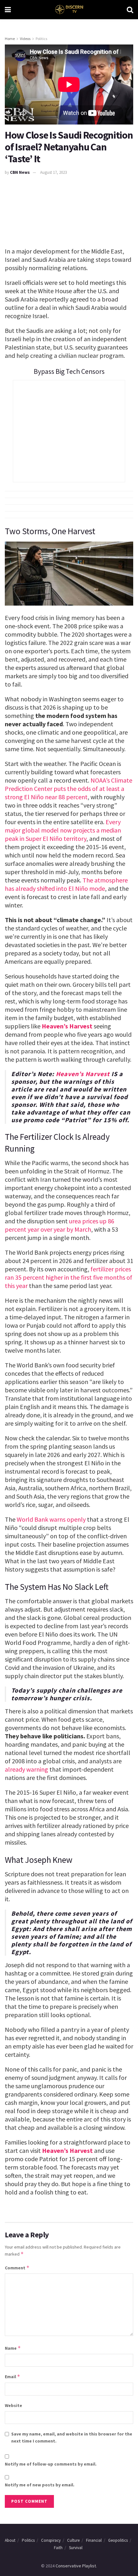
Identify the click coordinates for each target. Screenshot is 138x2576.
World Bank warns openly (51, 1519)
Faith (58, 2548)
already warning (26, 1769)
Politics (41, 39)
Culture (73, 2540)
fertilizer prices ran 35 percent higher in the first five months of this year (69, 1277)
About (10, 2540)
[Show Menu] (8, 10)
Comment (17, 2268)
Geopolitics (118, 2540)
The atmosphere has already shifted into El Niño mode (66, 884)
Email (13, 2376)
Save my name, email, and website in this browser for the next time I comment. (72, 2437)
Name (13, 2348)
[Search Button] (130, 10)
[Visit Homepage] (69, 10)
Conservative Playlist (76, 2566)
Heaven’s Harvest (67, 1026)
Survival (76, 2548)
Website (13, 2405)
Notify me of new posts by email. (40, 2485)
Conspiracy (51, 2540)
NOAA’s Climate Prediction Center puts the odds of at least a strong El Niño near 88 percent (69, 789)
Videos (25, 39)
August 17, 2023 (53, 172)
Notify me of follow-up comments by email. (51, 2464)
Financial (94, 2540)
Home (10, 39)
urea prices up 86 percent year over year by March (60, 1225)
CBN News (20, 172)
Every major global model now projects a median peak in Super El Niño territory (63, 830)
